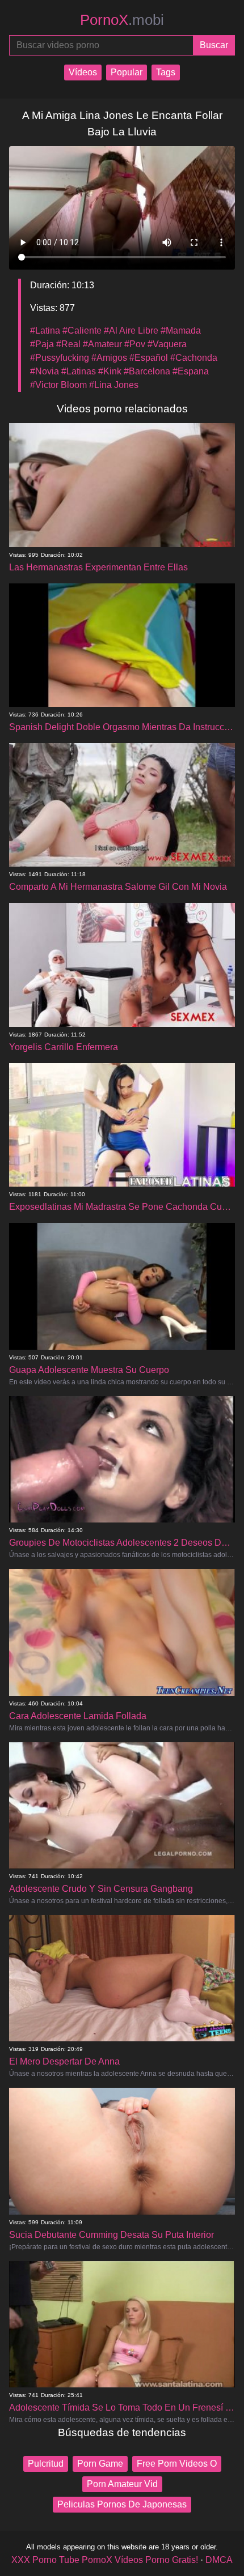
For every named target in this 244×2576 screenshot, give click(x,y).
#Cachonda (194, 358)
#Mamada (181, 330)
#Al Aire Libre (131, 330)
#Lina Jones (114, 385)
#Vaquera (167, 344)
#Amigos (109, 358)
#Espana (191, 371)
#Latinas (79, 371)
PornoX (122, 20)
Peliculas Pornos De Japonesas (122, 2504)
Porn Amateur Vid (122, 2484)
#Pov (135, 344)
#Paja (42, 344)
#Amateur (102, 344)
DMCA (219, 2560)
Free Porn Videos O (177, 2464)
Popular (127, 72)
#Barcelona (147, 371)
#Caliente (82, 330)
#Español (149, 358)
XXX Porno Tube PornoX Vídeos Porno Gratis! (105, 2560)
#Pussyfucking (60, 358)
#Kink (110, 371)
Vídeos (83, 72)
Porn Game (100, 2464)
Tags (166, 72)
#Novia (45, 371)
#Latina (45, 330)
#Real (68, 344)
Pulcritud (46, 2464)
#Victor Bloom (58, 385)
